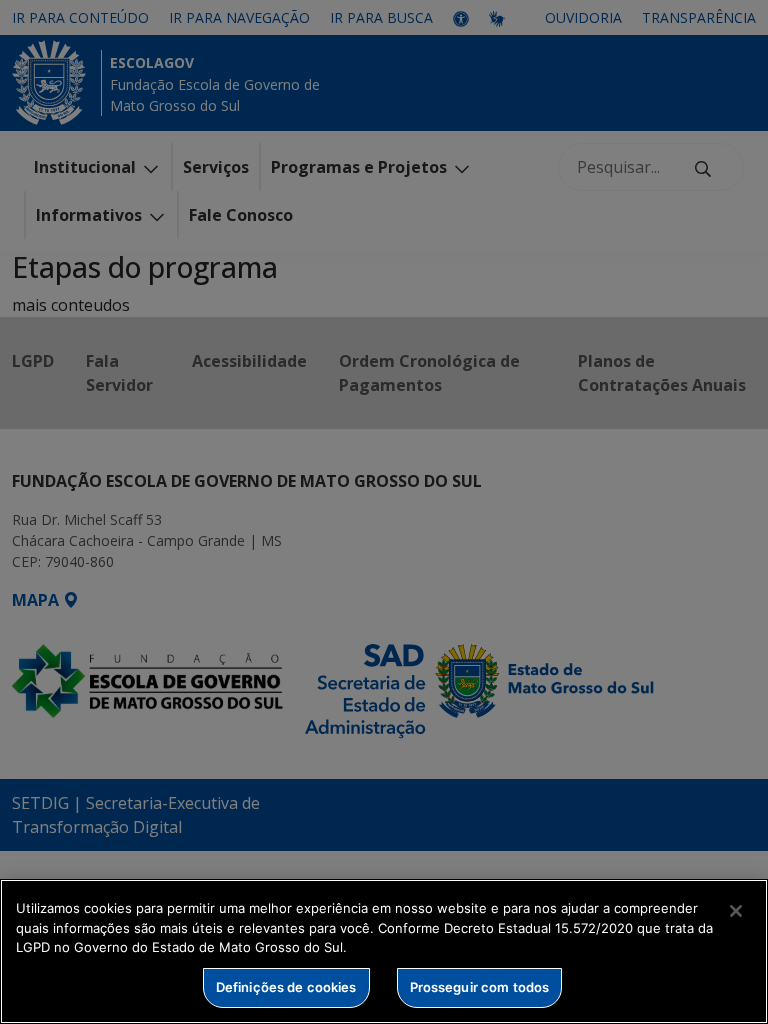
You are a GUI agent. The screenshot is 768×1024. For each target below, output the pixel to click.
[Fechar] (736, 911)
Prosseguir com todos (480, 987)
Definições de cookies (286, 987)
